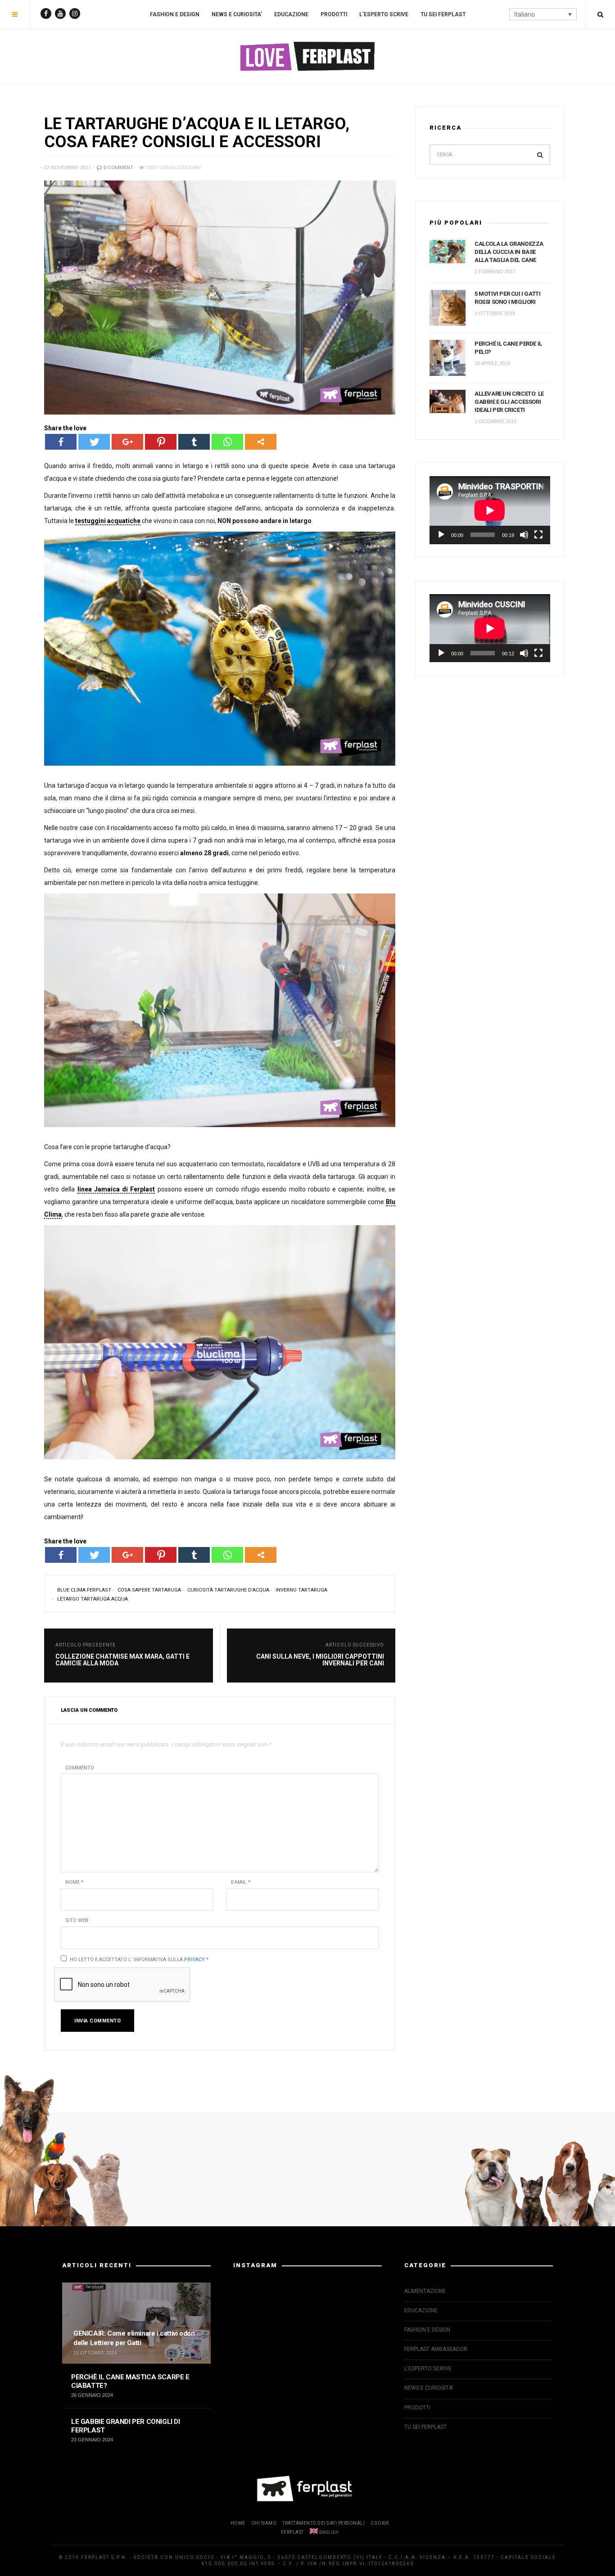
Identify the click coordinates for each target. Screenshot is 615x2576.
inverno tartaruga (301, 1590)
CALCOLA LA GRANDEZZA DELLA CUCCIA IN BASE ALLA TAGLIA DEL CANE (509, 252)
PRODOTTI (334, 14)
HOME (238, 2523)
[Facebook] (61, 442)
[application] (490, 510)
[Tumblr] (194, 442)
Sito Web (77, 1920)
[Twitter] (94, 442)
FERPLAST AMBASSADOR (436, 2349)
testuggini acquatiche (108, 521)
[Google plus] (127, 442)
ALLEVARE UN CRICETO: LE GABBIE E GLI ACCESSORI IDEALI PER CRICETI (509, 402)
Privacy (194, 1960)
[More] (261, 442)
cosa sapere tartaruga (149, 1590)
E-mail (241, 1882)
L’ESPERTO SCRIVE (384, 14)
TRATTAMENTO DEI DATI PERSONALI (323, 2523)
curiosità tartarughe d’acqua (228, 1590)
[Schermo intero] (538, 535)
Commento (80, 1768)
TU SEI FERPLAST (443, 14)
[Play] (441, 535)
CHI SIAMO (264, 2523)
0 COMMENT (118, 168)
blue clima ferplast (84, 1590)
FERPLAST (292, 2532)
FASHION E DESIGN (175, 14)
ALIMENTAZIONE (425, 2291)
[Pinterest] (161, 442)
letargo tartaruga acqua (93, 1599)
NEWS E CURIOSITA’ (237, 14)
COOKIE (380, 2523)
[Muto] (524, 535)
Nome (74, 1882)
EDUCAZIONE (291, 14)
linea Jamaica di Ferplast (116, 1189)
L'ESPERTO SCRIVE (428, 2368)
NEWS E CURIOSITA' (429, 2388)
